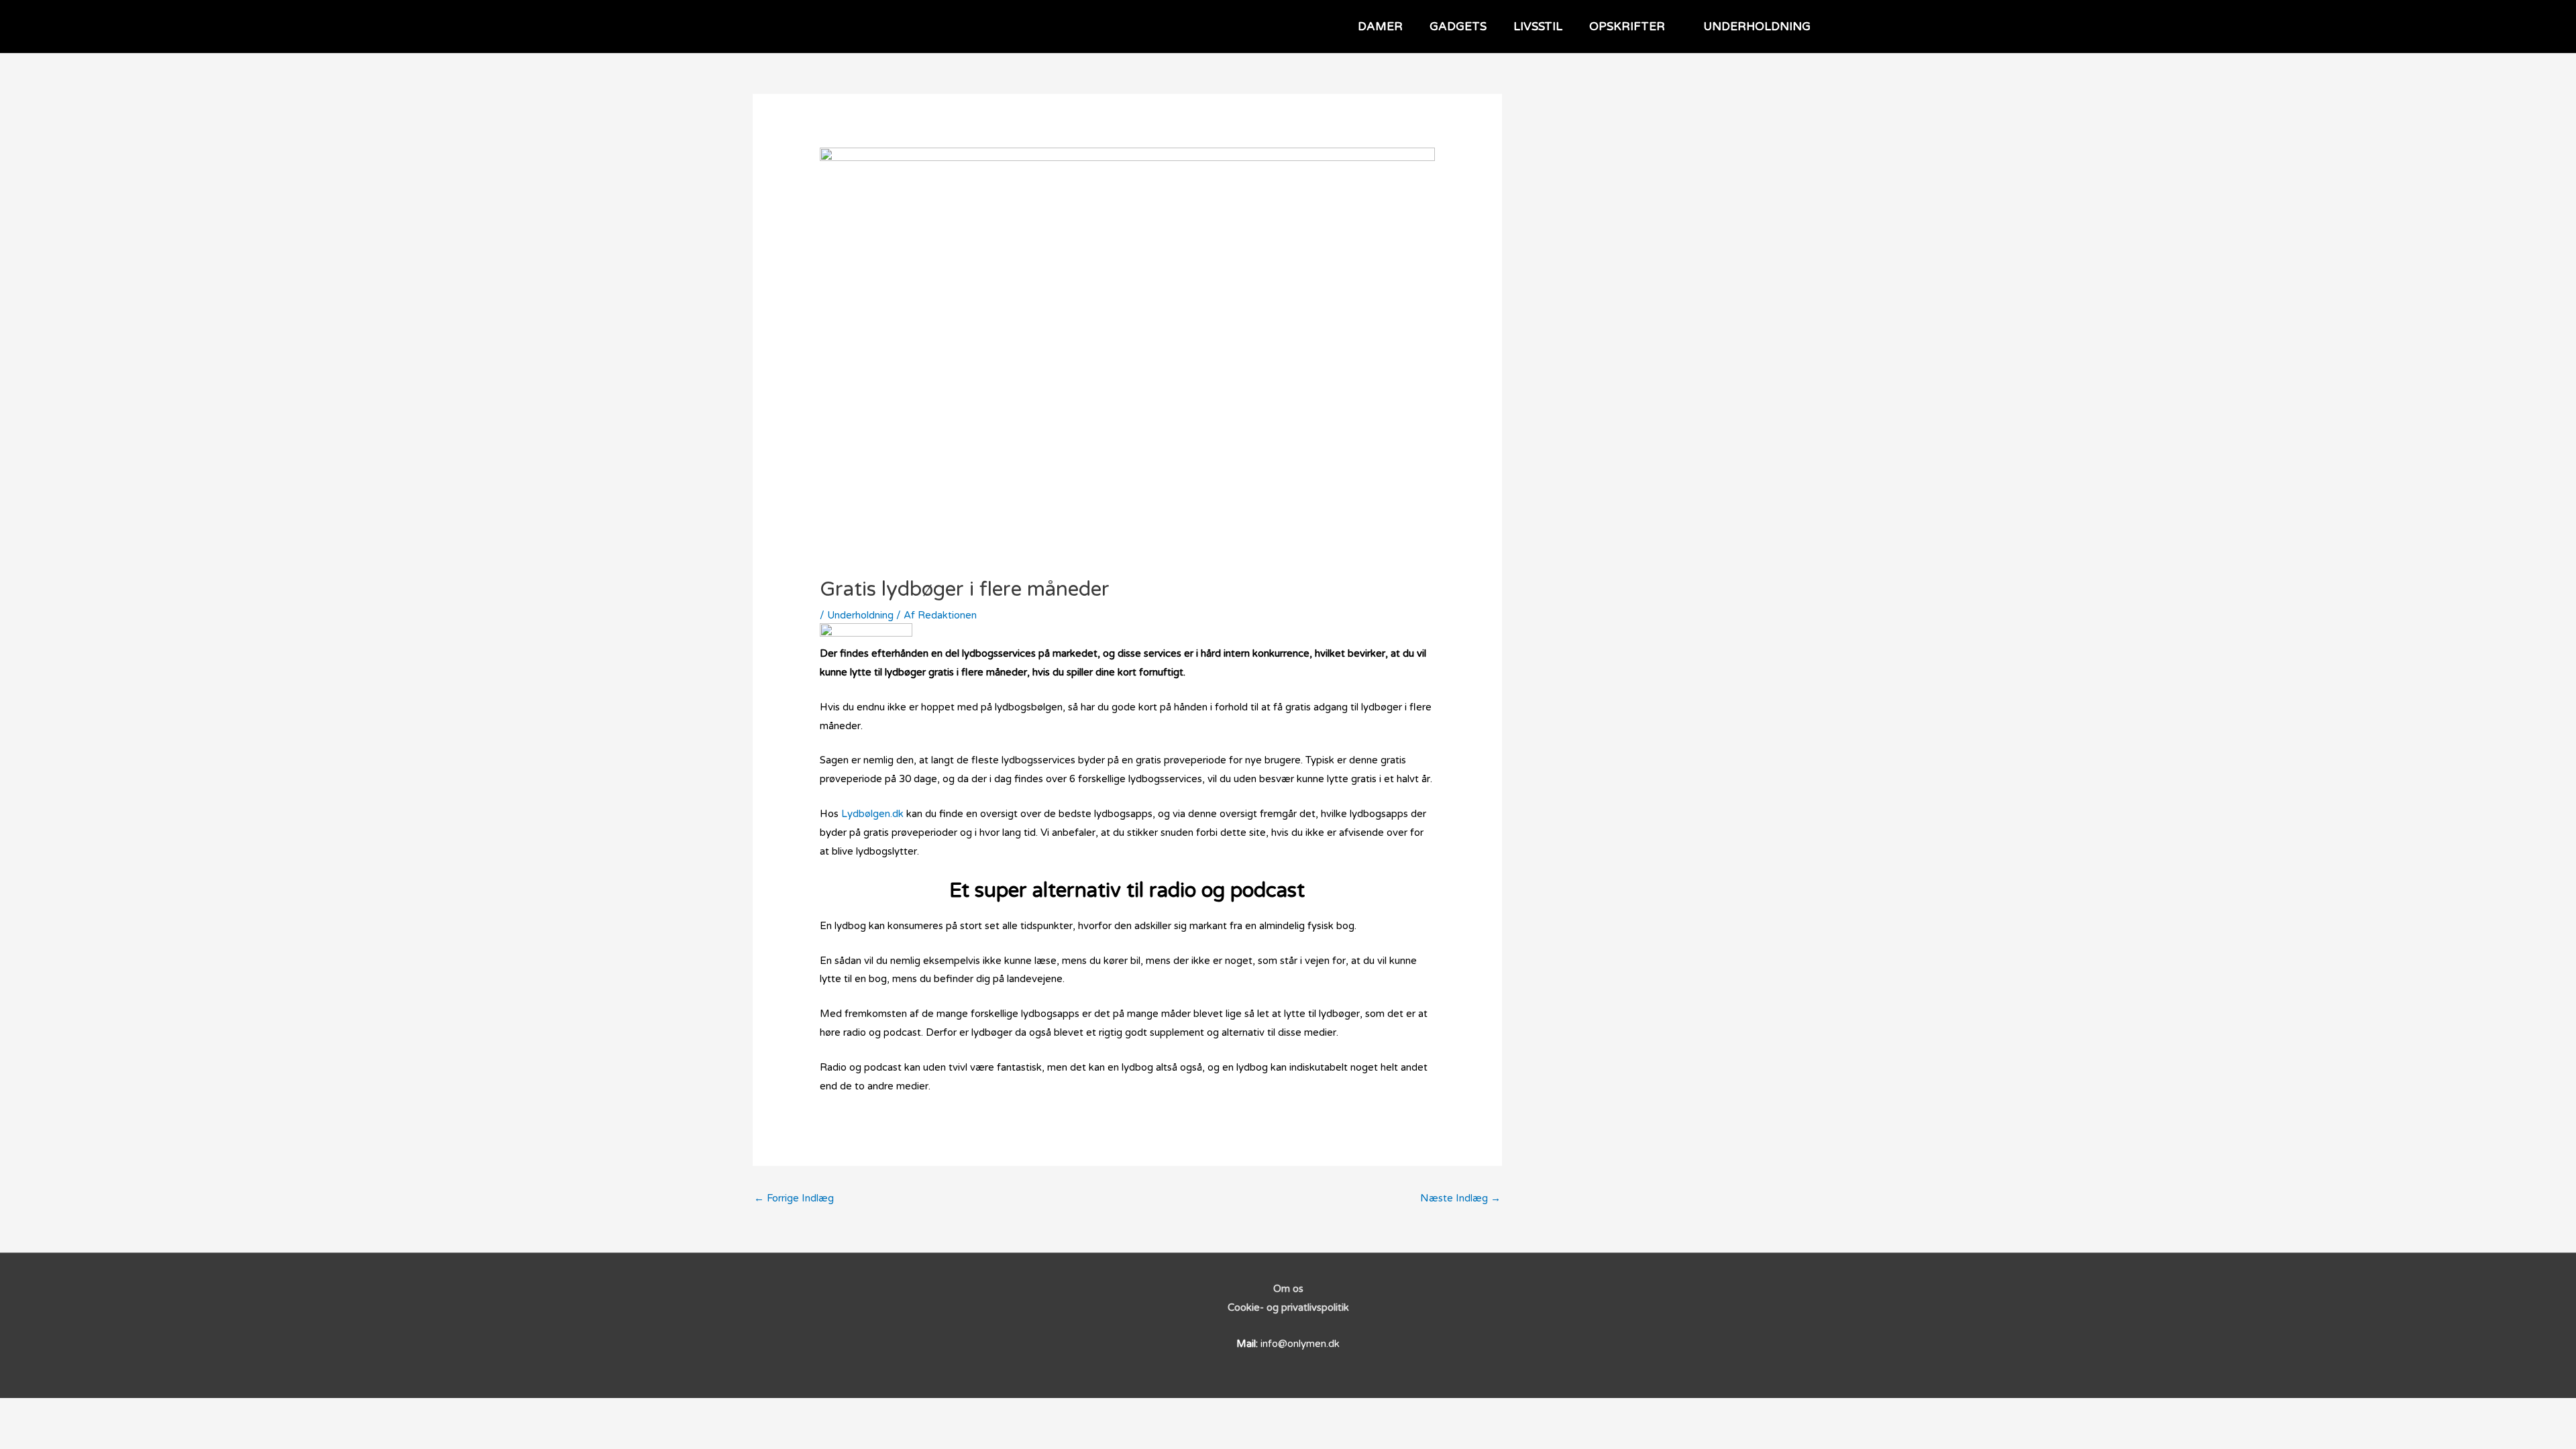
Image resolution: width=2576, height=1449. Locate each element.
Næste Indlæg (1460, 1198)
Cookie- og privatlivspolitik (1288, 1307)
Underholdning (860, 615)
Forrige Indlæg (794, 1198)
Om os (1288, 1289)
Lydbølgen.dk (872, 814)
